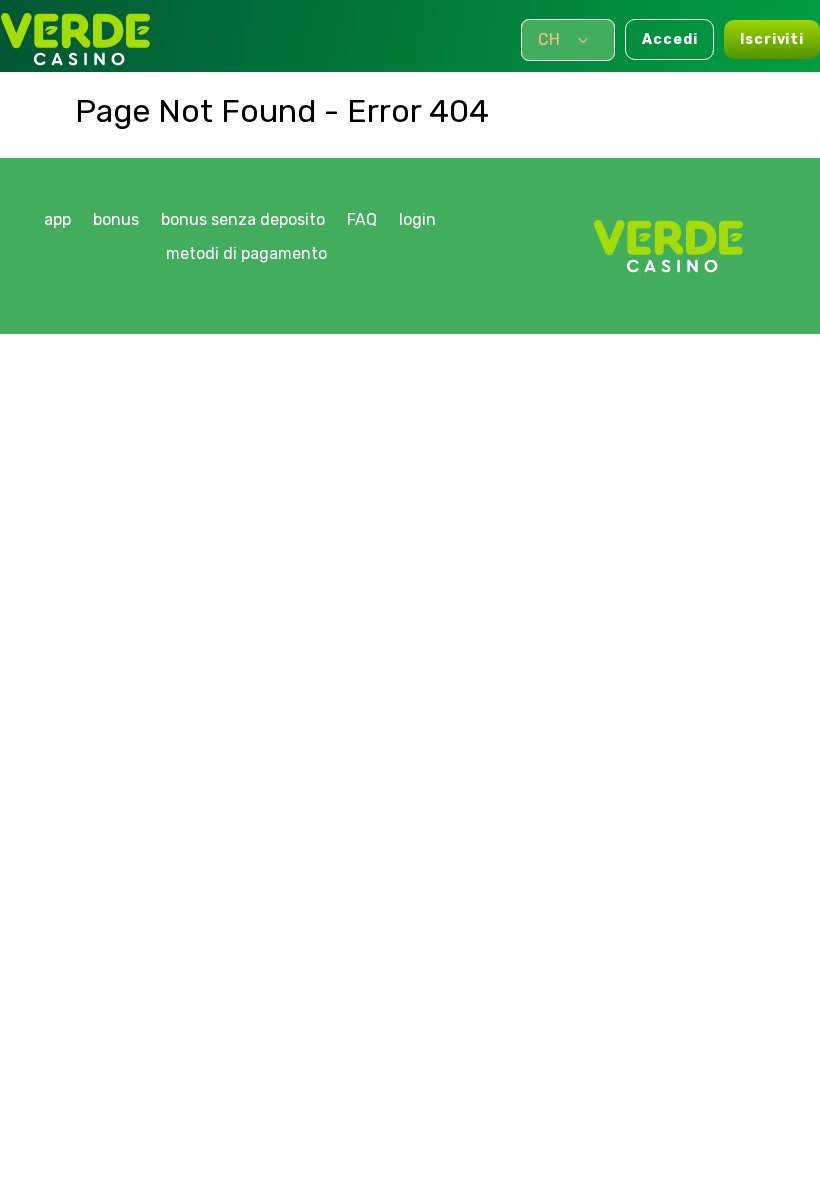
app (57, 219)
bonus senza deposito (243, 219)
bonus (116, 219)
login (417, 219)
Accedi (669, 39)
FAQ (362, 219)
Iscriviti (772, 39)
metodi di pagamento (246, 253)
